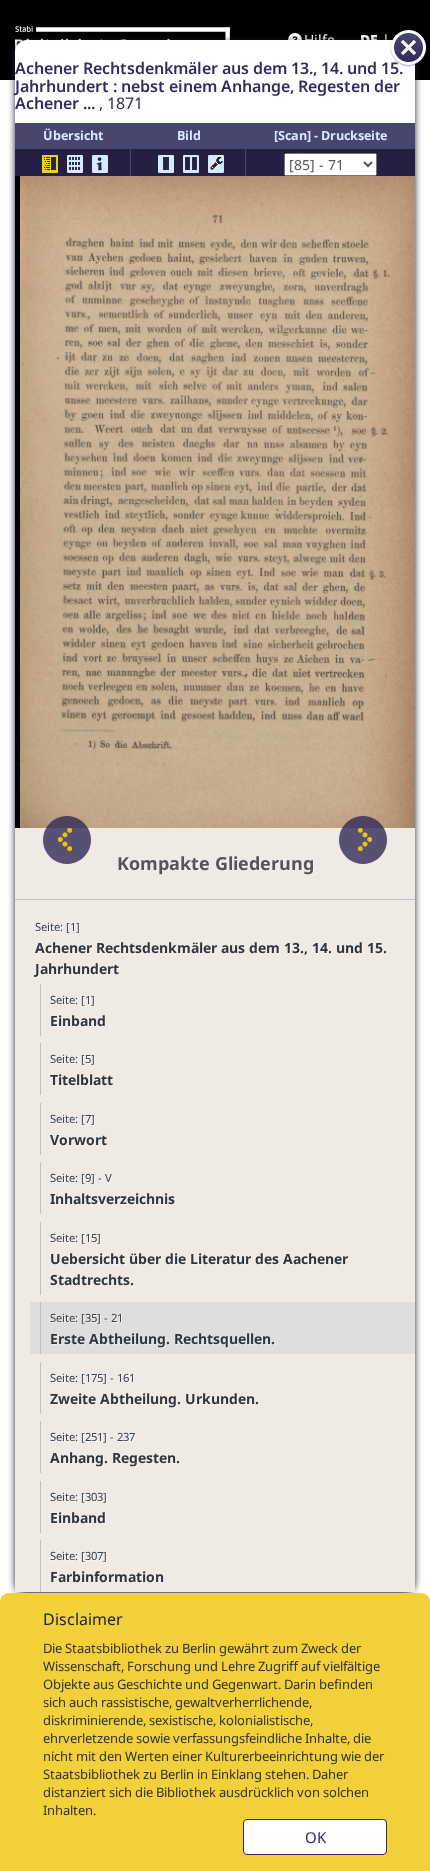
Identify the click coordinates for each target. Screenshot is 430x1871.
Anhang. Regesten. (115, 1457)
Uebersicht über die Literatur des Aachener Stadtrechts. (199, 1269)
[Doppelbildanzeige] (191, 164)
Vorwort (78, 1139)
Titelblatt (81, 1079)
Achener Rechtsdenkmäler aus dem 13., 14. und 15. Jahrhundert (211, 958)
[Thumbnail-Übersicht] (75, 164)
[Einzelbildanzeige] (166, 164)
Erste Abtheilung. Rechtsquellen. (162, 1338)
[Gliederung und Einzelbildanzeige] (50, 164)
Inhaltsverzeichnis (112, 1198)
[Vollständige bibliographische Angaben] (100, 164)
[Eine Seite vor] (363, 840)
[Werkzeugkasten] (216, 164)
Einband (78, 1020)
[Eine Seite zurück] (67, 840)
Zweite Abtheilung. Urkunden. (154, 1398)
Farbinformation (107, 1576)
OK (315, 1837)
